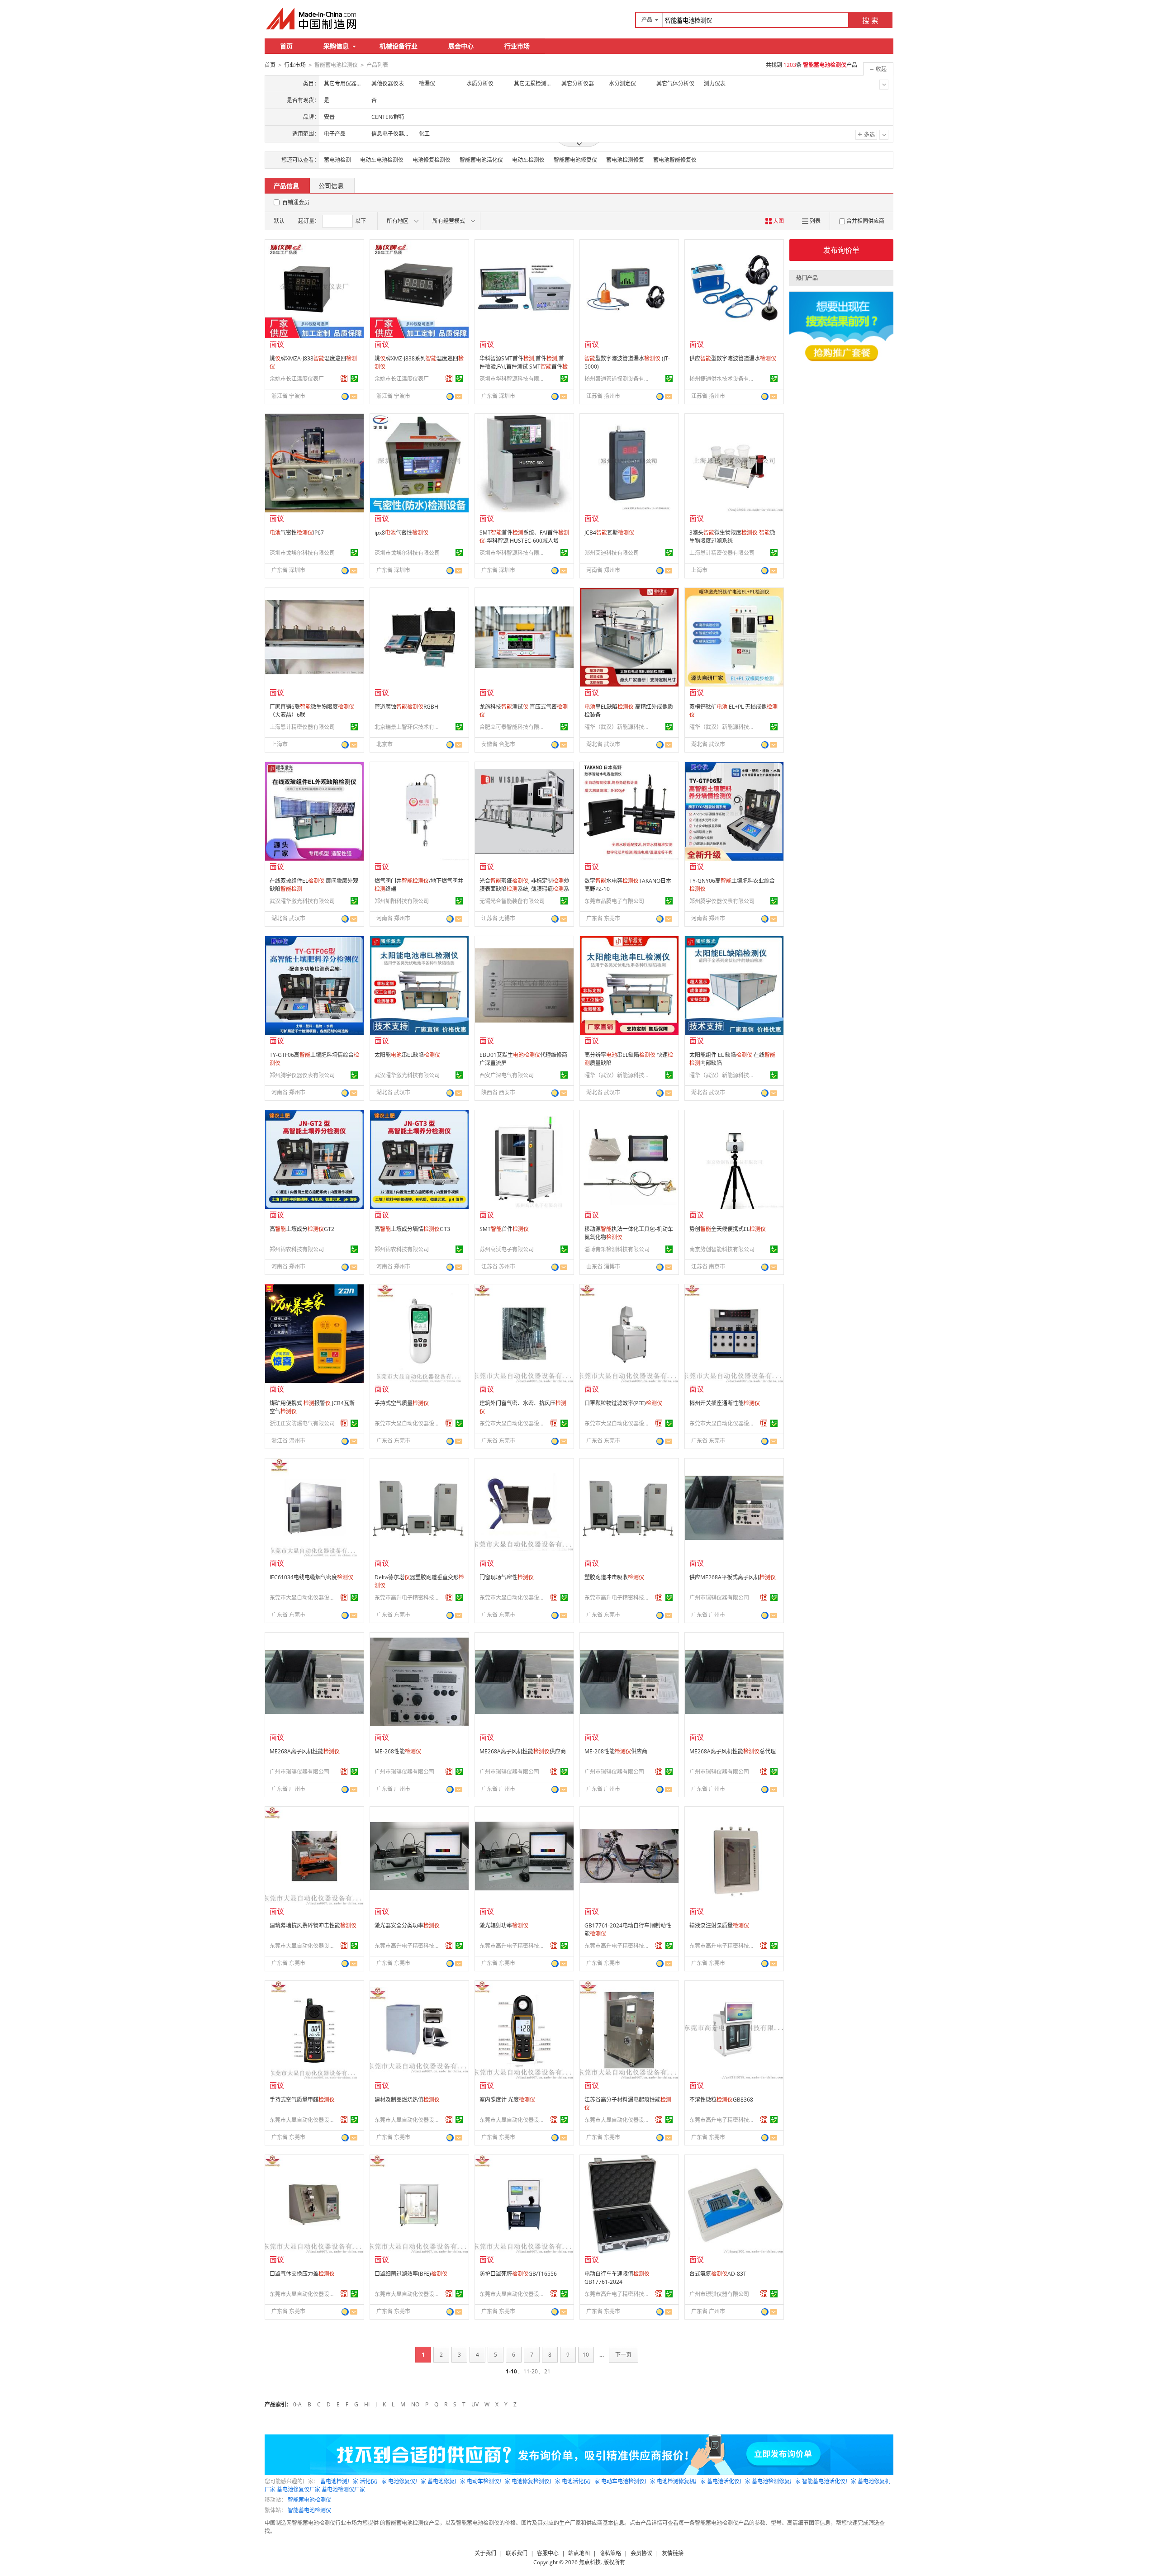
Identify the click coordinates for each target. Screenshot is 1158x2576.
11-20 (531, 2371)
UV (475, 2404)
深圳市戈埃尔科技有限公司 (302, 553)
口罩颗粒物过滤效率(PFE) (623, 1403)
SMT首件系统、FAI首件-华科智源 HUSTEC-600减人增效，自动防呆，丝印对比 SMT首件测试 (524, 545)
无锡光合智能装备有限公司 (512, 901)
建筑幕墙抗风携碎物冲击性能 (313, 1925)
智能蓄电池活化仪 (481, 160)
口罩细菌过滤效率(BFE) (411, 2274)
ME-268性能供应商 (616, 1751)
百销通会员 (296, 202)
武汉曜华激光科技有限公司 (302, 901)
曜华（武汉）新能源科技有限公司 (618, 727)
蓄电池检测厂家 (339, 2481)
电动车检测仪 (528, 160)
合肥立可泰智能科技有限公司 (513, 727)
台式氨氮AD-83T (718, 2274)
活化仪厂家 (373, 2481)
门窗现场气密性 (507, 1577)
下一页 (623, 2355)
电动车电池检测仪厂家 (628, 2481)
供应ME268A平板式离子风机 (733, 1577)
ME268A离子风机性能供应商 (523, 1751)
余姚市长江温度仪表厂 (297, 379)
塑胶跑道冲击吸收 (614, 1577)
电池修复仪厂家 (407, 2481)
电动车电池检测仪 (382, 160)
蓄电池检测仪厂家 (343, 2489)
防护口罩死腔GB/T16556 (518, 2274)
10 (586, 2355)
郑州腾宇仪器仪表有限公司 (722, 901)
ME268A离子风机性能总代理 (733, 1751)
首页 (286, 46)
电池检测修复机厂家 (681, 2481)
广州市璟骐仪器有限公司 (719, 1598)
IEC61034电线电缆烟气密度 (311, 1577)
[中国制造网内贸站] (312, 19)
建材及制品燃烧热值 (407, 2100)
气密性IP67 (297, 533)
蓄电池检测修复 (625, 160)
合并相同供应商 (865, 221)
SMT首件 (504, 1229)
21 (547, 2371)
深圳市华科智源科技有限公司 (513, 379)
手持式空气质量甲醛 (302, 2100)
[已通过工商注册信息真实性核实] (354, 379)
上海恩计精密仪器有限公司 (722, 553)
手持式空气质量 (402, 1403)
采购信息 (336, 46)
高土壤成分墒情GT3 (412, 1229)
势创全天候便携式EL (728, 1229)
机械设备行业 (399, 46)
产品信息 (286, 186)
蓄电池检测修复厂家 (776, 2481)
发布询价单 (841, 250)
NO (415, 2404)
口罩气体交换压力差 (302, 2274)
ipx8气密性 (401, 533)
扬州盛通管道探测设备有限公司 (618, 379)
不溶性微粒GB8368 (721, 2100)
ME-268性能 (398, 1751)
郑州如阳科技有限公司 (402, 901)
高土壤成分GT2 (302, 1229)
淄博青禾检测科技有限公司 (617, 1249)
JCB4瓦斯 (609, 533)
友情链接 (673, 2553)
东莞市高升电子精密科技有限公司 (408, 1598)
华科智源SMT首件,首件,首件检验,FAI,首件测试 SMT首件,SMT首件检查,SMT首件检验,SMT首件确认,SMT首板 (524, 371)
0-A (297, 2404)
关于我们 (485, 2553)
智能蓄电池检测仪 (309, 2500)
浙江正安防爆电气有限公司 (302, 1423)
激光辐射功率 (504, 1925)
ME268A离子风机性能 (305, 1751)
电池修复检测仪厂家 (536, 2481)
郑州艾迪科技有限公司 (612, 553)
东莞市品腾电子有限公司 (614, 901)
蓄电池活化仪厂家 (729, 2481)
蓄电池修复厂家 (446, 2481)
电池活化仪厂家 (581, 2481)
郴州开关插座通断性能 (725, 1403)
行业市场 (517, 46)
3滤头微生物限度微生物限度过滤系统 (732, 537)
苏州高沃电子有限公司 (507, 1249)
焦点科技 (590, 2562)
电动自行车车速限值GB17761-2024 (617, 2278)
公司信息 (331, 186)
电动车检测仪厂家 (489, 2481)
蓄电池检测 (337, 160)
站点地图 (579, 2553)
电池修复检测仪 (432, 160)
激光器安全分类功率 (407, 1925)
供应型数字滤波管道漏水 (733, 358)
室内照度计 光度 (507, 2100)
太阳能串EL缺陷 (407, 1055)
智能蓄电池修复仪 (575, 160)
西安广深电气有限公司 (507, 1075)
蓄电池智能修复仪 (675, 160)
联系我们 (517, 2553)
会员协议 (641, 2553)
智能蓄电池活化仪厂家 (829, 2481)
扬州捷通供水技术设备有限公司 (723, 379)
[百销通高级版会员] (344, 379)
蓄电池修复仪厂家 (299, 2489)
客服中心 (548, 2553)
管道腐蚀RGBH (406, 707)
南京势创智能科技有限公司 (722, 1249)
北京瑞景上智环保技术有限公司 (408, 727)
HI (367, 2404)
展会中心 (461, 46)
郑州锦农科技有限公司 (297, 1249)
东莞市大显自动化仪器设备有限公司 (408, 1423)
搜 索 (870, 20)
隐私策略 (610, 2553)
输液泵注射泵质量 (719, 1925)
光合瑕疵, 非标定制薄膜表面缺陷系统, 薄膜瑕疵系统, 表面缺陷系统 (524, 889)
